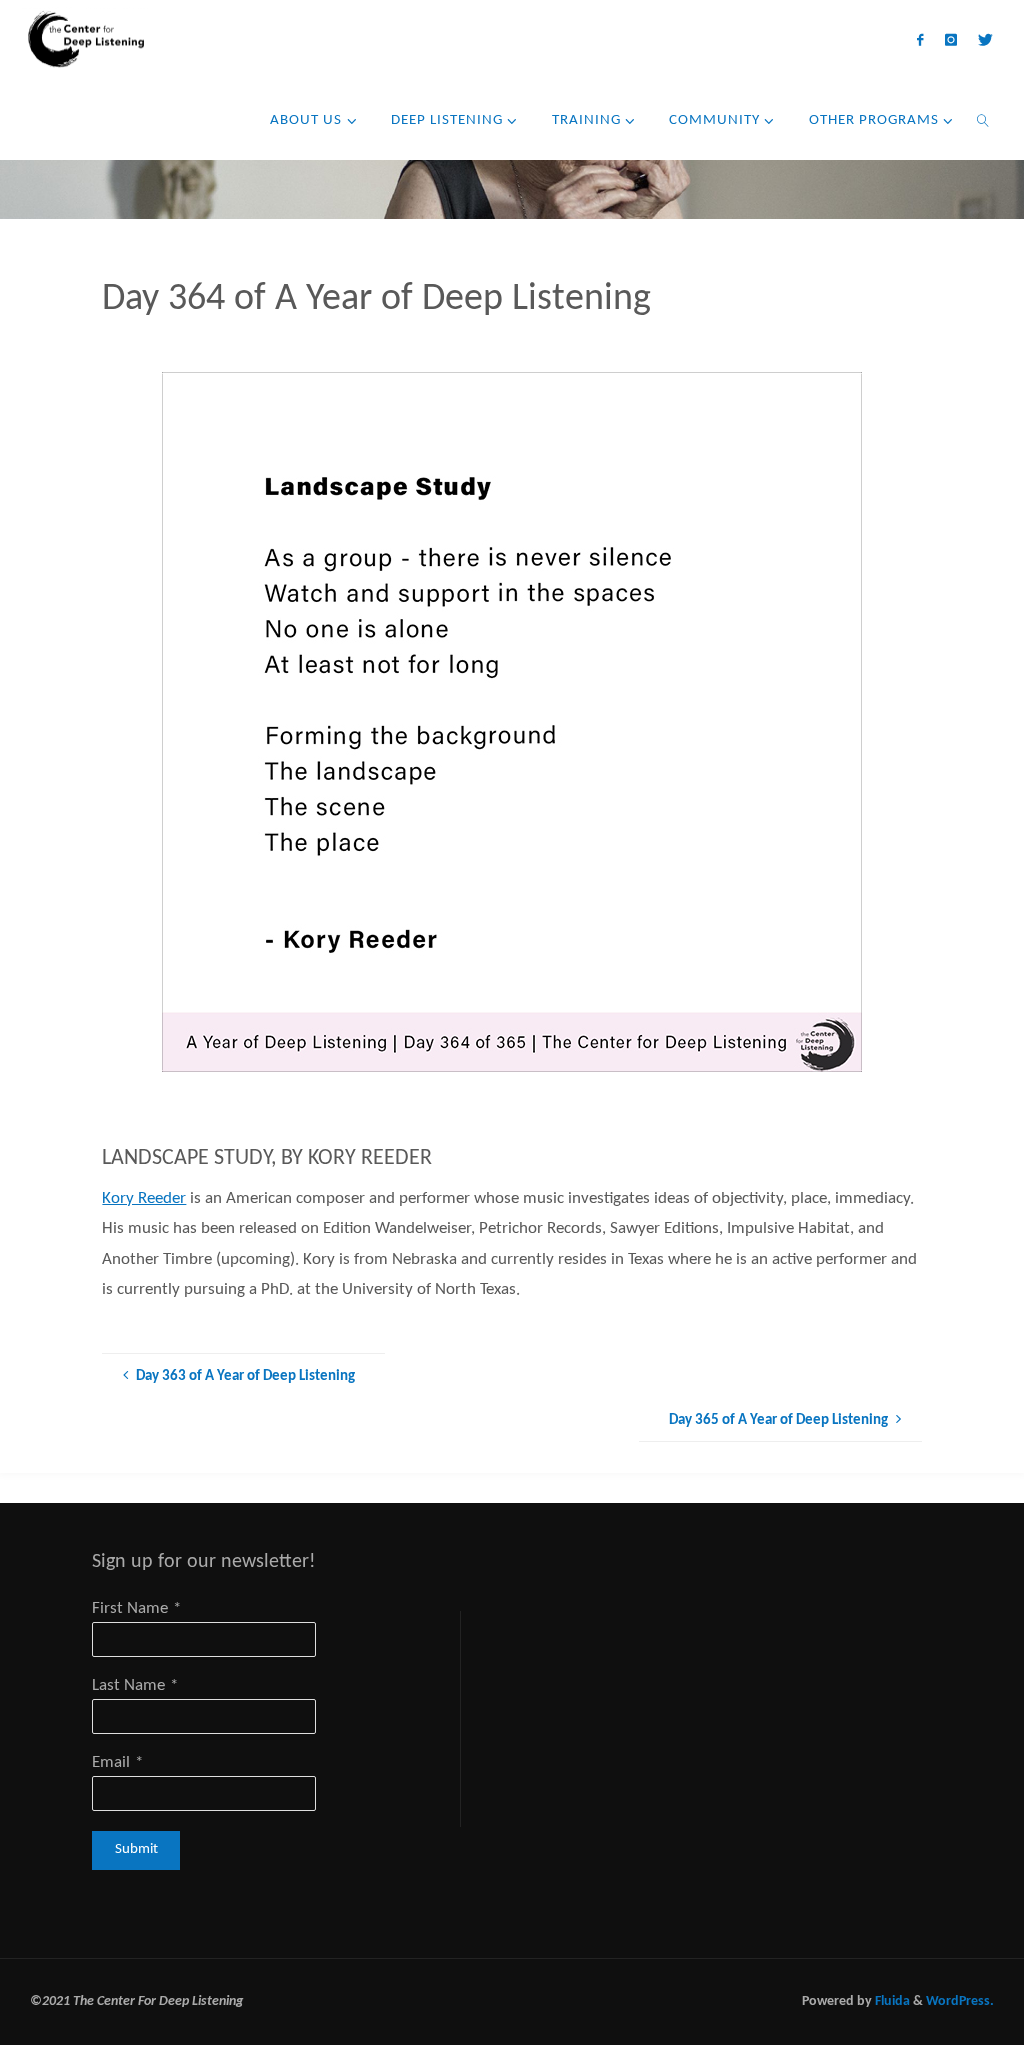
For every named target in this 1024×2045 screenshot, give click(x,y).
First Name (130, 1608)
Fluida (891, 2001)
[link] (983, 120)
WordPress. (960, 2001)
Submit (136, 1849)
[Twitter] (985, 40)
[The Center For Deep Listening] (83, 39)
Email (111, 1762)
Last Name (128, 1685)
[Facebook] (920, 40)
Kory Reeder (144, 1198)
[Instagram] (950, 40)
